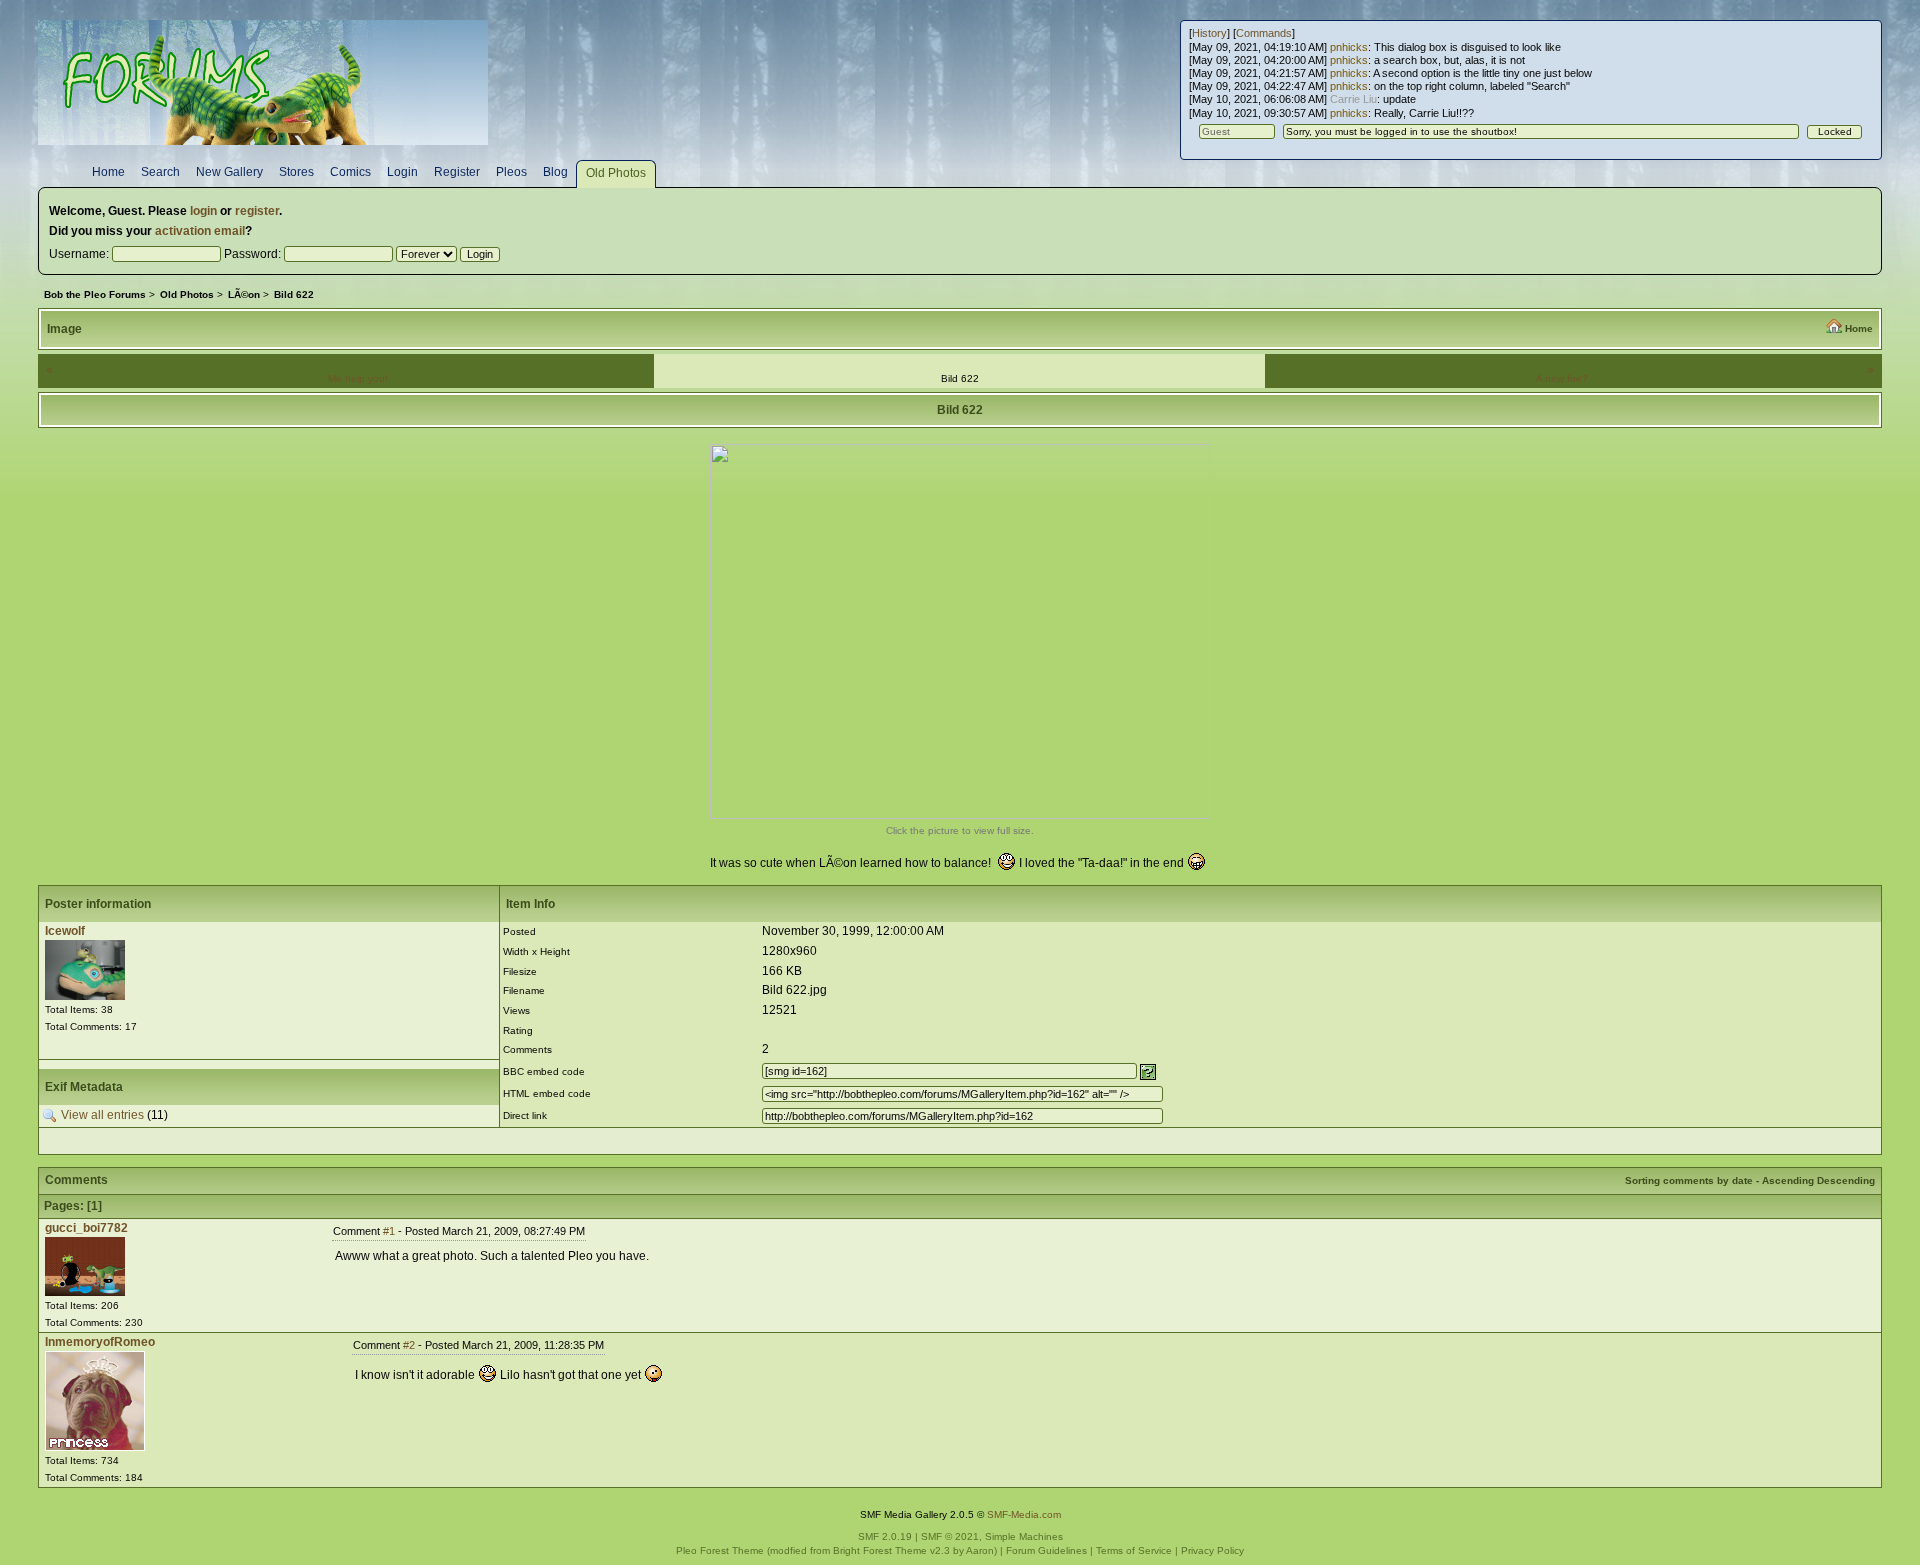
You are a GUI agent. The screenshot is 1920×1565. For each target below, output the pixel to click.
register (257, 211)
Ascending (1788, 1180)
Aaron (980, 1550)
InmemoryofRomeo (100, 1342)
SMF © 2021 (950, 1536)
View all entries (102, 1115)
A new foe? (1562, 378)
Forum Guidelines (1046, 1550)
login (203, 211)
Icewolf (65, 931)
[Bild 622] (960, 815)
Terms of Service (1134, 1550)
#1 (389, 1231)
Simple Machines (1024, 1536)
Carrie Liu (1353, 99)
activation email (200, 231)
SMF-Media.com (1024, 1514)
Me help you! (358, 378)
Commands (1264, 33)
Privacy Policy (1212, 1550)
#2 (409, 1345)
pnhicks (1349, 47)
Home (1859, 328)
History (1209, 33)
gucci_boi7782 (86, 1228)
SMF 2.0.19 (885, 1536)
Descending (1846, 1180)
